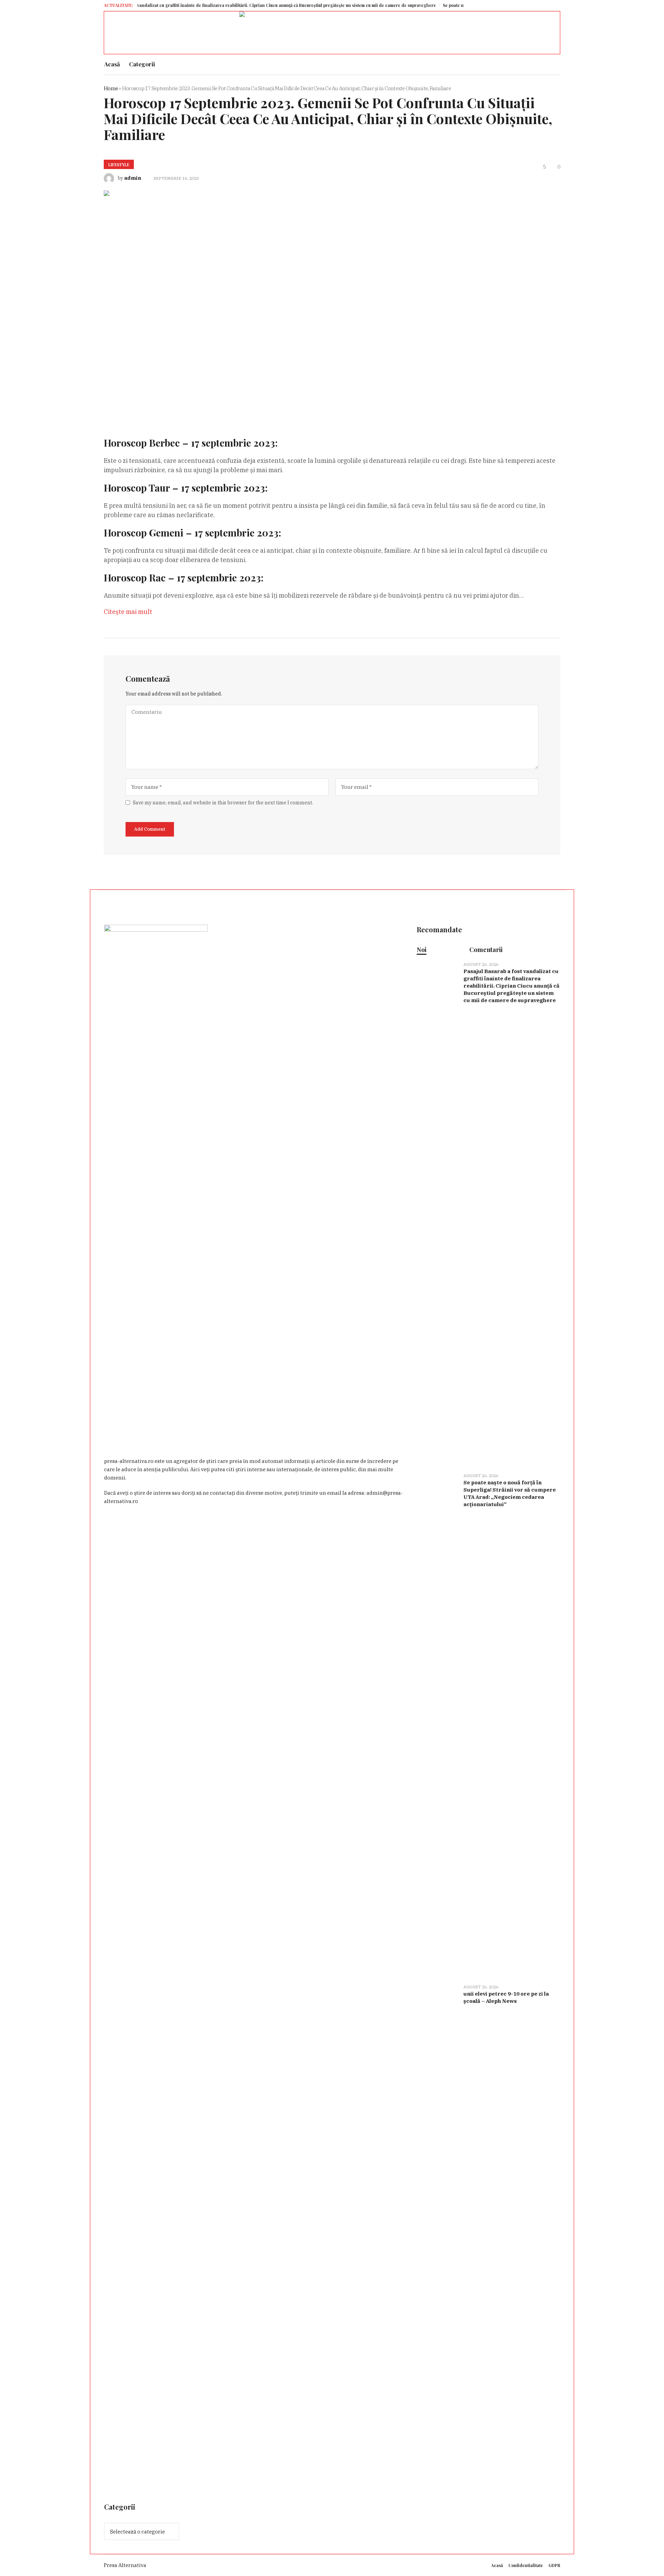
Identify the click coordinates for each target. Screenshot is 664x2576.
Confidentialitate (526, 2565)
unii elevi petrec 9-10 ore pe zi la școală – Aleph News (506, 1997)
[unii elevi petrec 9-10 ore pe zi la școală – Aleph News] (437, 2236)
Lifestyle (119, 165)
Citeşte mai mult (128, 612)
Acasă (497, 2565)
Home (111, 88)
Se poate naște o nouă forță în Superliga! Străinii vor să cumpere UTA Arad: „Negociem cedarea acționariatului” (510, 1493)
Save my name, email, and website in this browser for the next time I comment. (223, 803)
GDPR (554, 2565)
